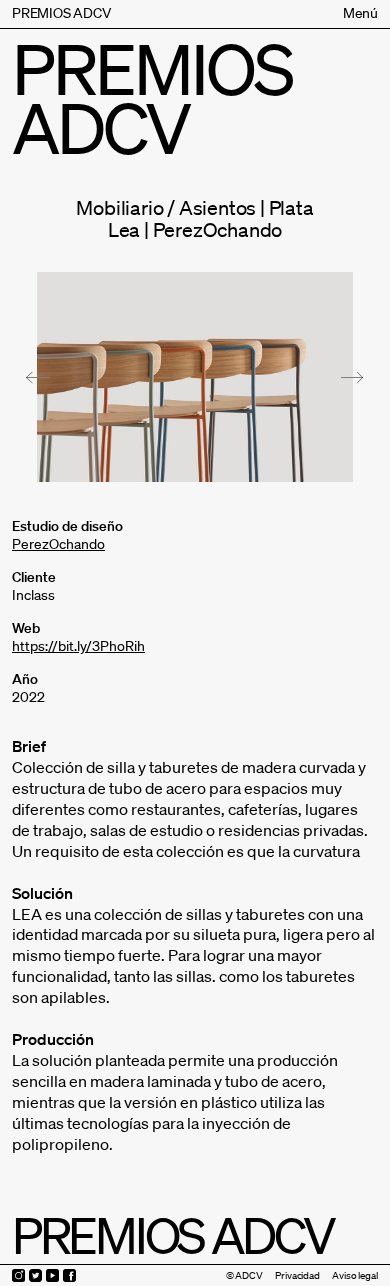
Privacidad (297, 1275)
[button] (38, 377)
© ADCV (244, 1275)
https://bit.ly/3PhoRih (78, 646)
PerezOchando (58, 544)
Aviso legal (355, 1275)
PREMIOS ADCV (61, 13)
